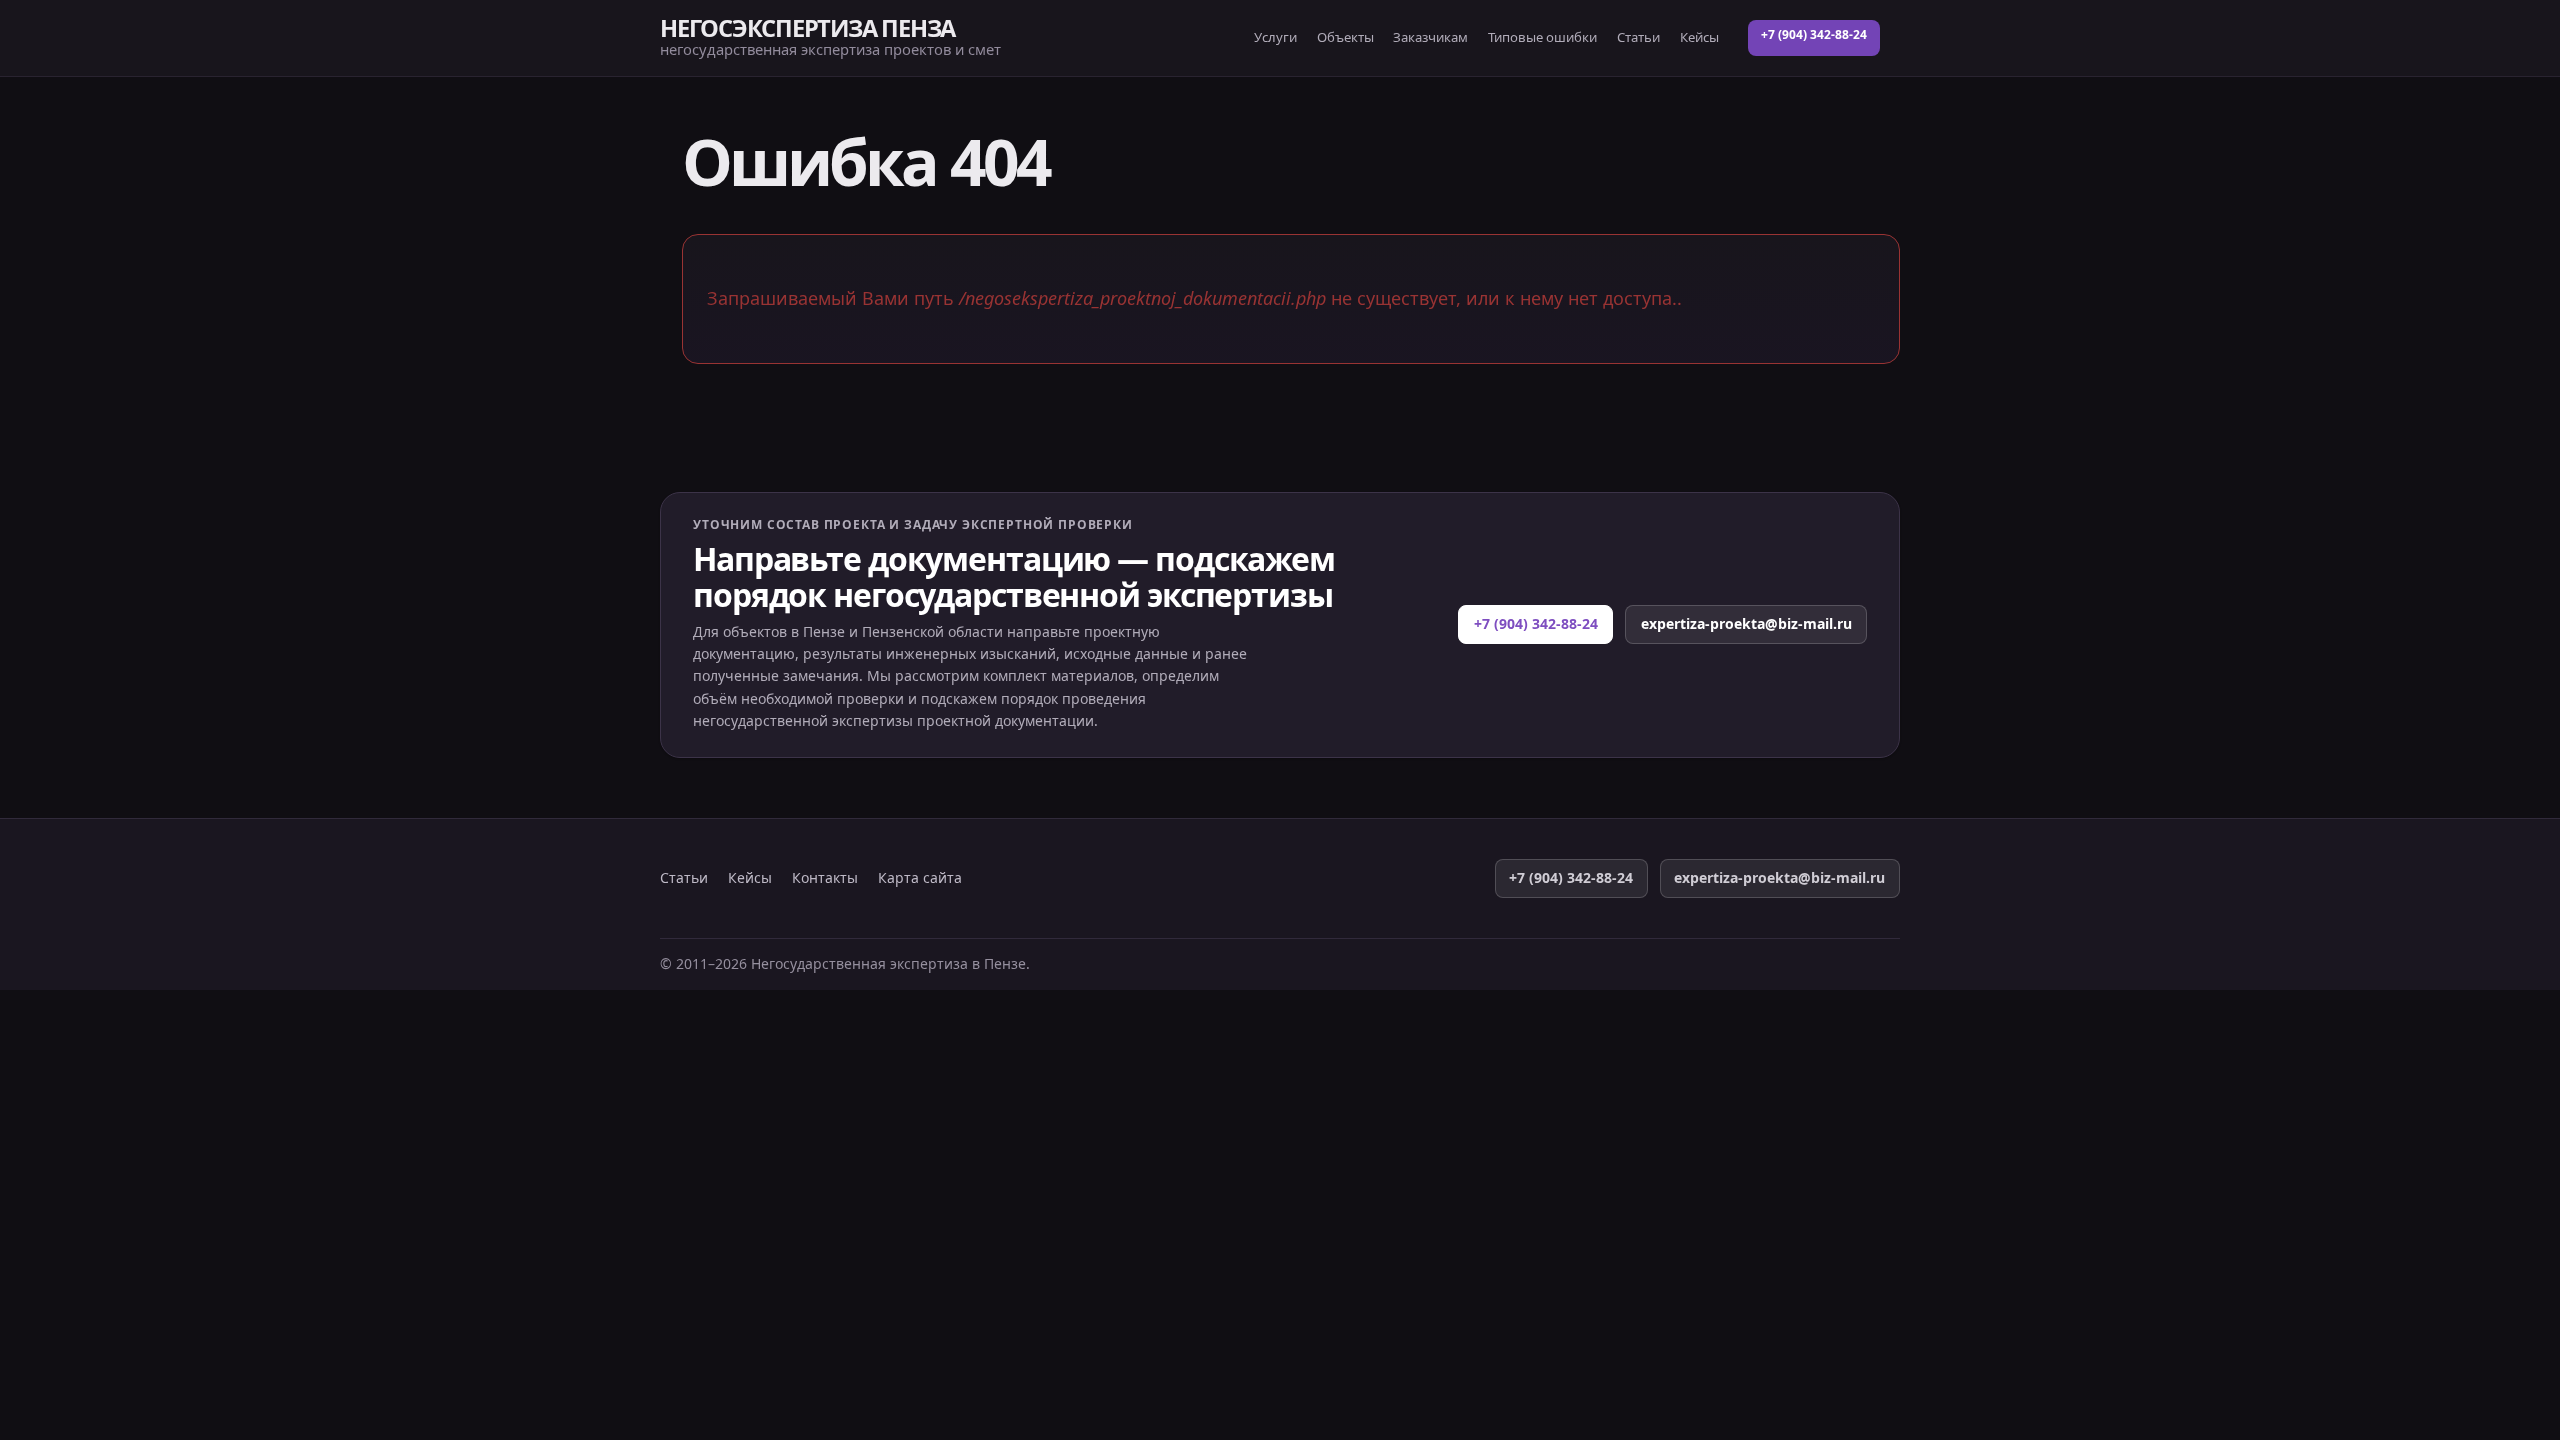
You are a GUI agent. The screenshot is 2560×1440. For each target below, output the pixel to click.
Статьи (1638, 37)
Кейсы (1699, 37)
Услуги (1275, 37)
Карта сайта (920, 878)
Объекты (1345, 37)
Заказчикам (1430, 37)
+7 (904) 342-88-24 (1814, 34)
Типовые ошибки (1542, 37)
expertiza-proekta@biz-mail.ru (1746, 623)
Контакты (825, 878)
